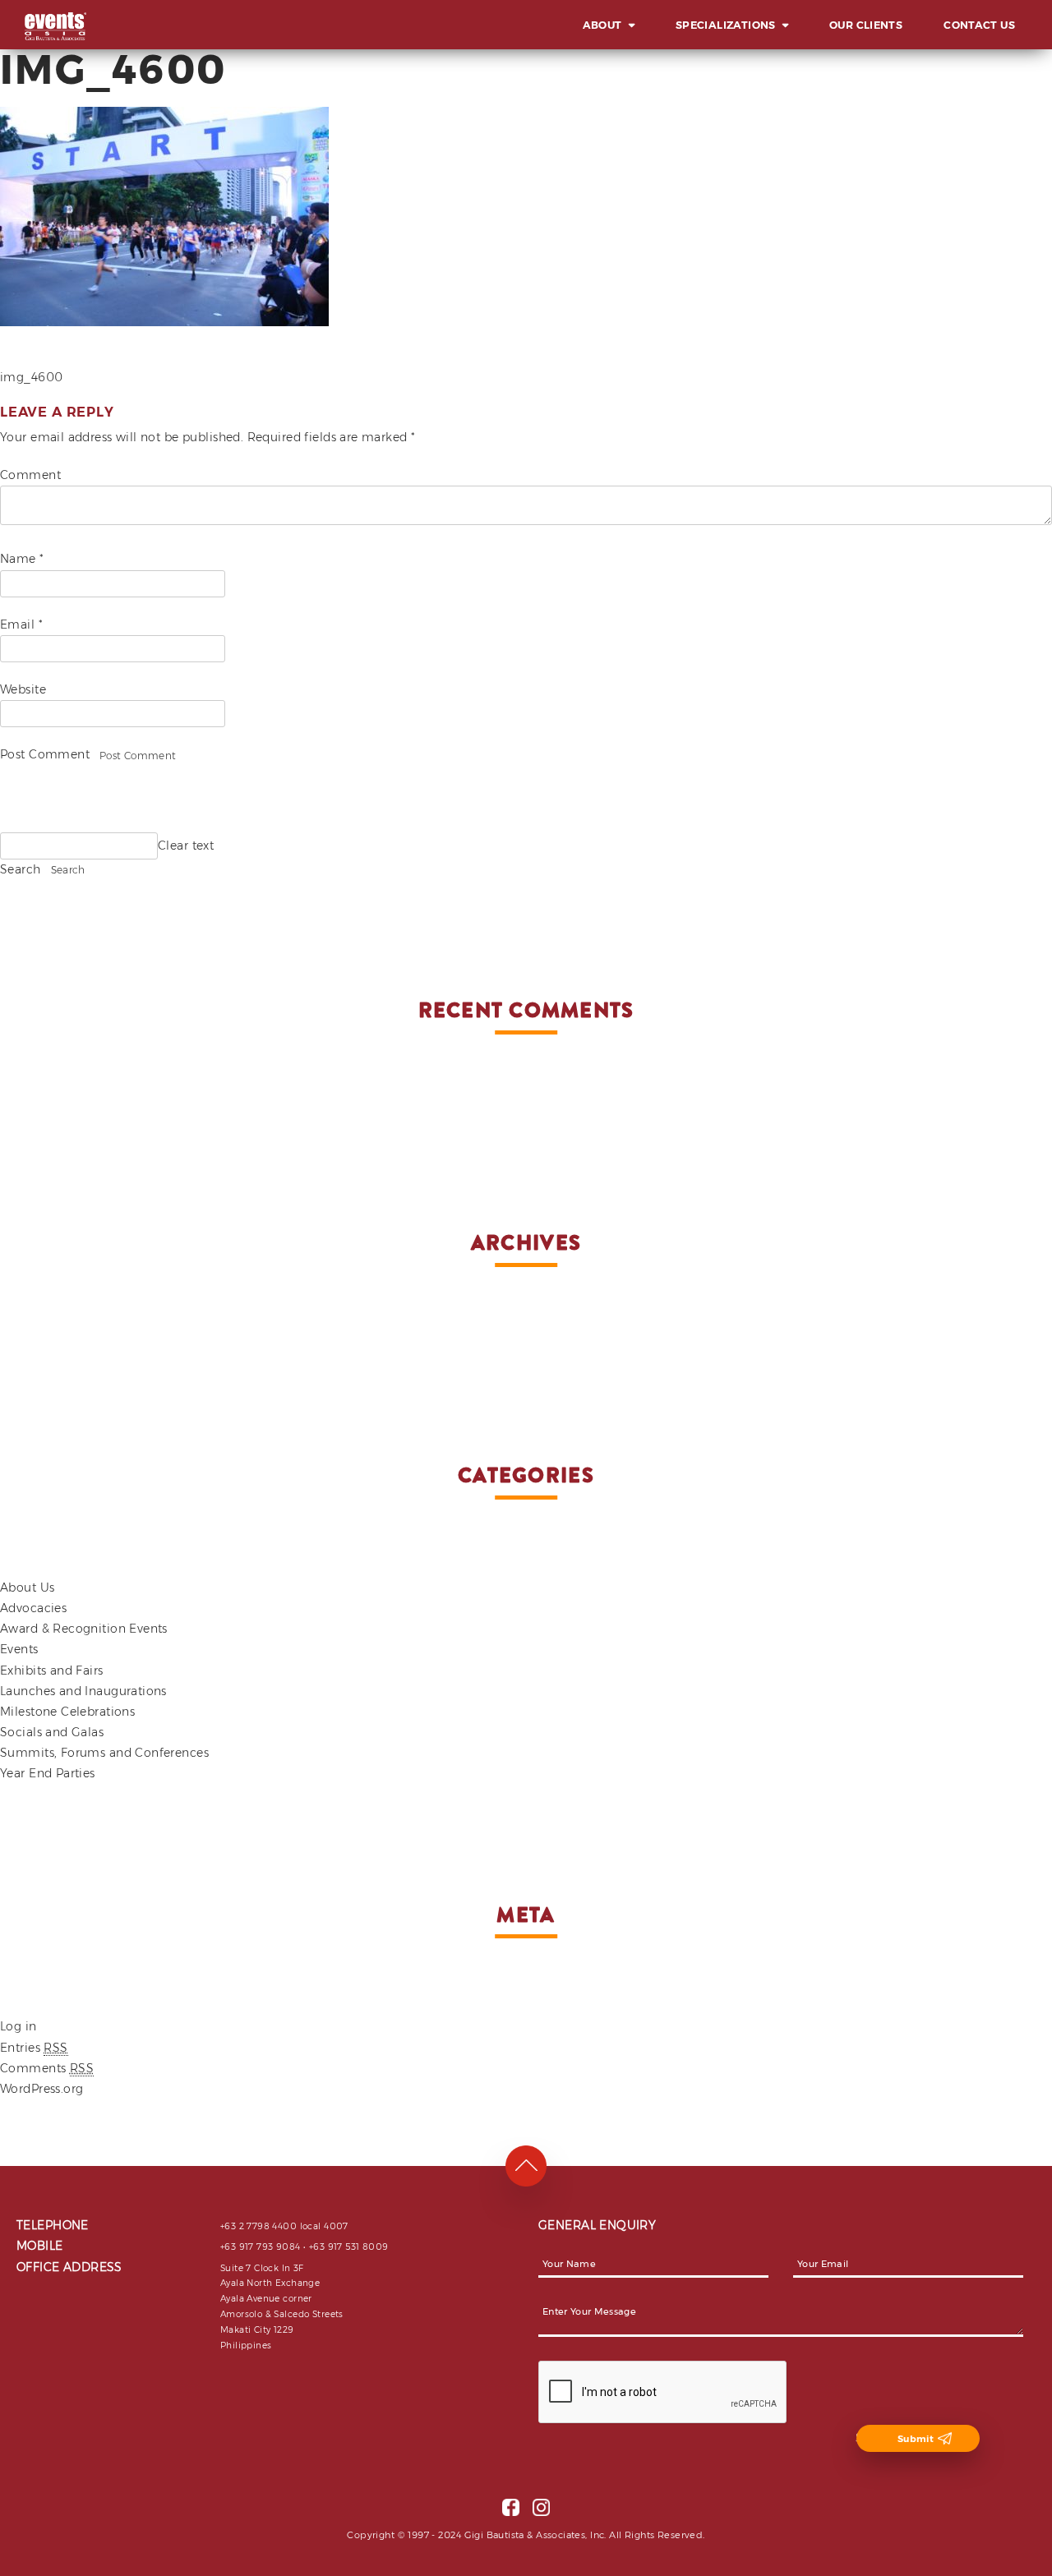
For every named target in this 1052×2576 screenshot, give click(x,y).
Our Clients (866, 25)
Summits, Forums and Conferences (104, 1753)
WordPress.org (42, 2089)
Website (23, 689)
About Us (27, 1588)
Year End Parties (48, 1773)
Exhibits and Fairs (52, 1670)
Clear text (186, 846)
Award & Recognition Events (84, 1629)
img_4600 (31, 377)
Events (19, 1649)
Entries (34, 2048)
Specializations (726, 25)
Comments (47, 2068)
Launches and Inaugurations (83, 1691)
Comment (30, 475)
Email (21, 624)
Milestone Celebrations (67, 1712)
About (602, 25)
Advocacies (33, 1608)
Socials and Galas (52, 1732)
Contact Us (979, 25)
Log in (18, 2026)
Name (22, 559)
